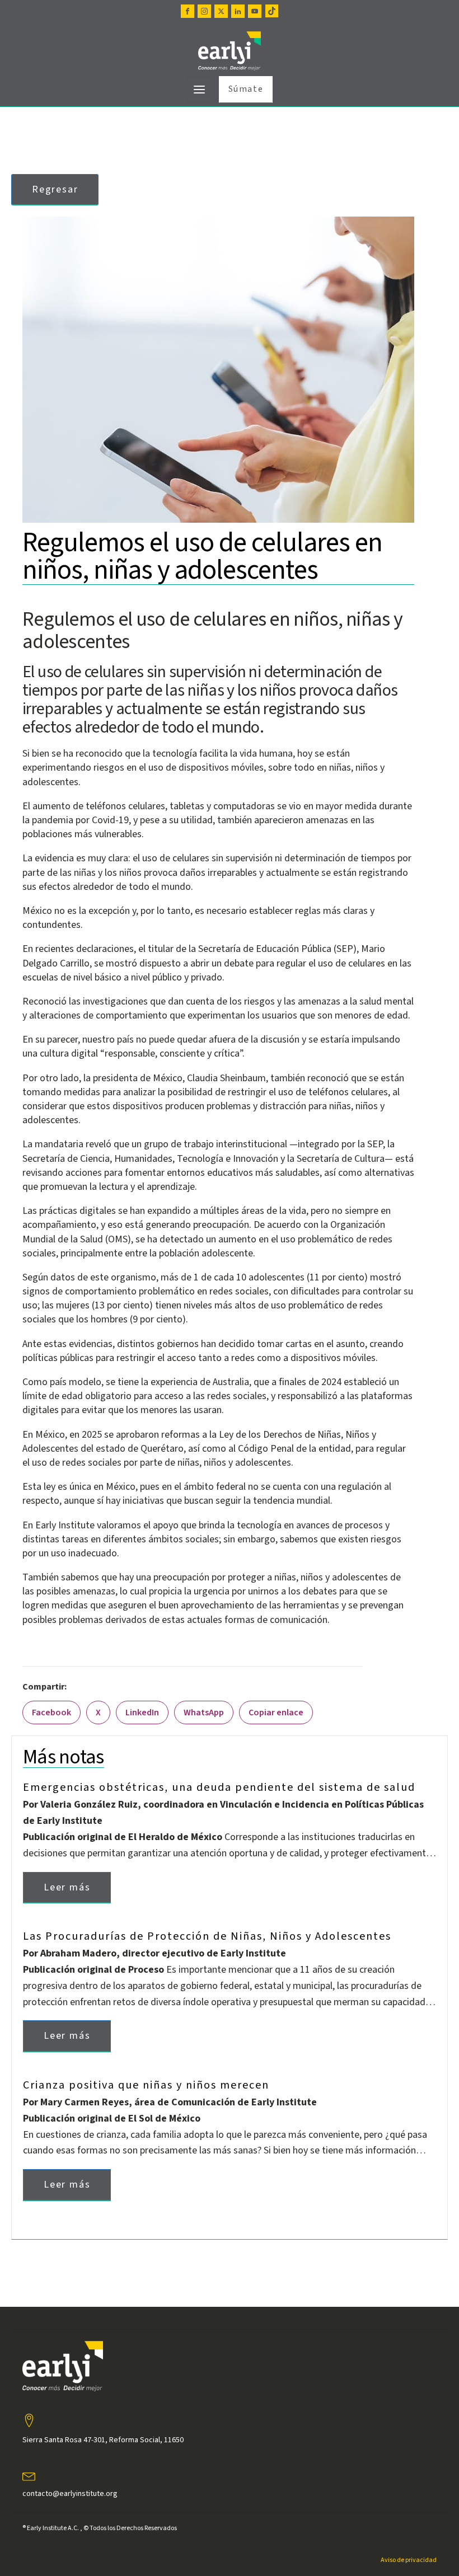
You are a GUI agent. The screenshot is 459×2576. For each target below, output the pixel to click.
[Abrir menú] (199, 90)
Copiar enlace (276, 1712)
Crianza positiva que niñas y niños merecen (146, 2085)
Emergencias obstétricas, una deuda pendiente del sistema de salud (219, 1787)
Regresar (55, 189)
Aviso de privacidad (409, 2560)
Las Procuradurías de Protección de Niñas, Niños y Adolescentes (207, 1936)
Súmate (246, 89)
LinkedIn (142, 1712)
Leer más (67, 1887)
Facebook (51, 1712)
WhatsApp (204, 1712)
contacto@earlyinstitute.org (70, 2494)
